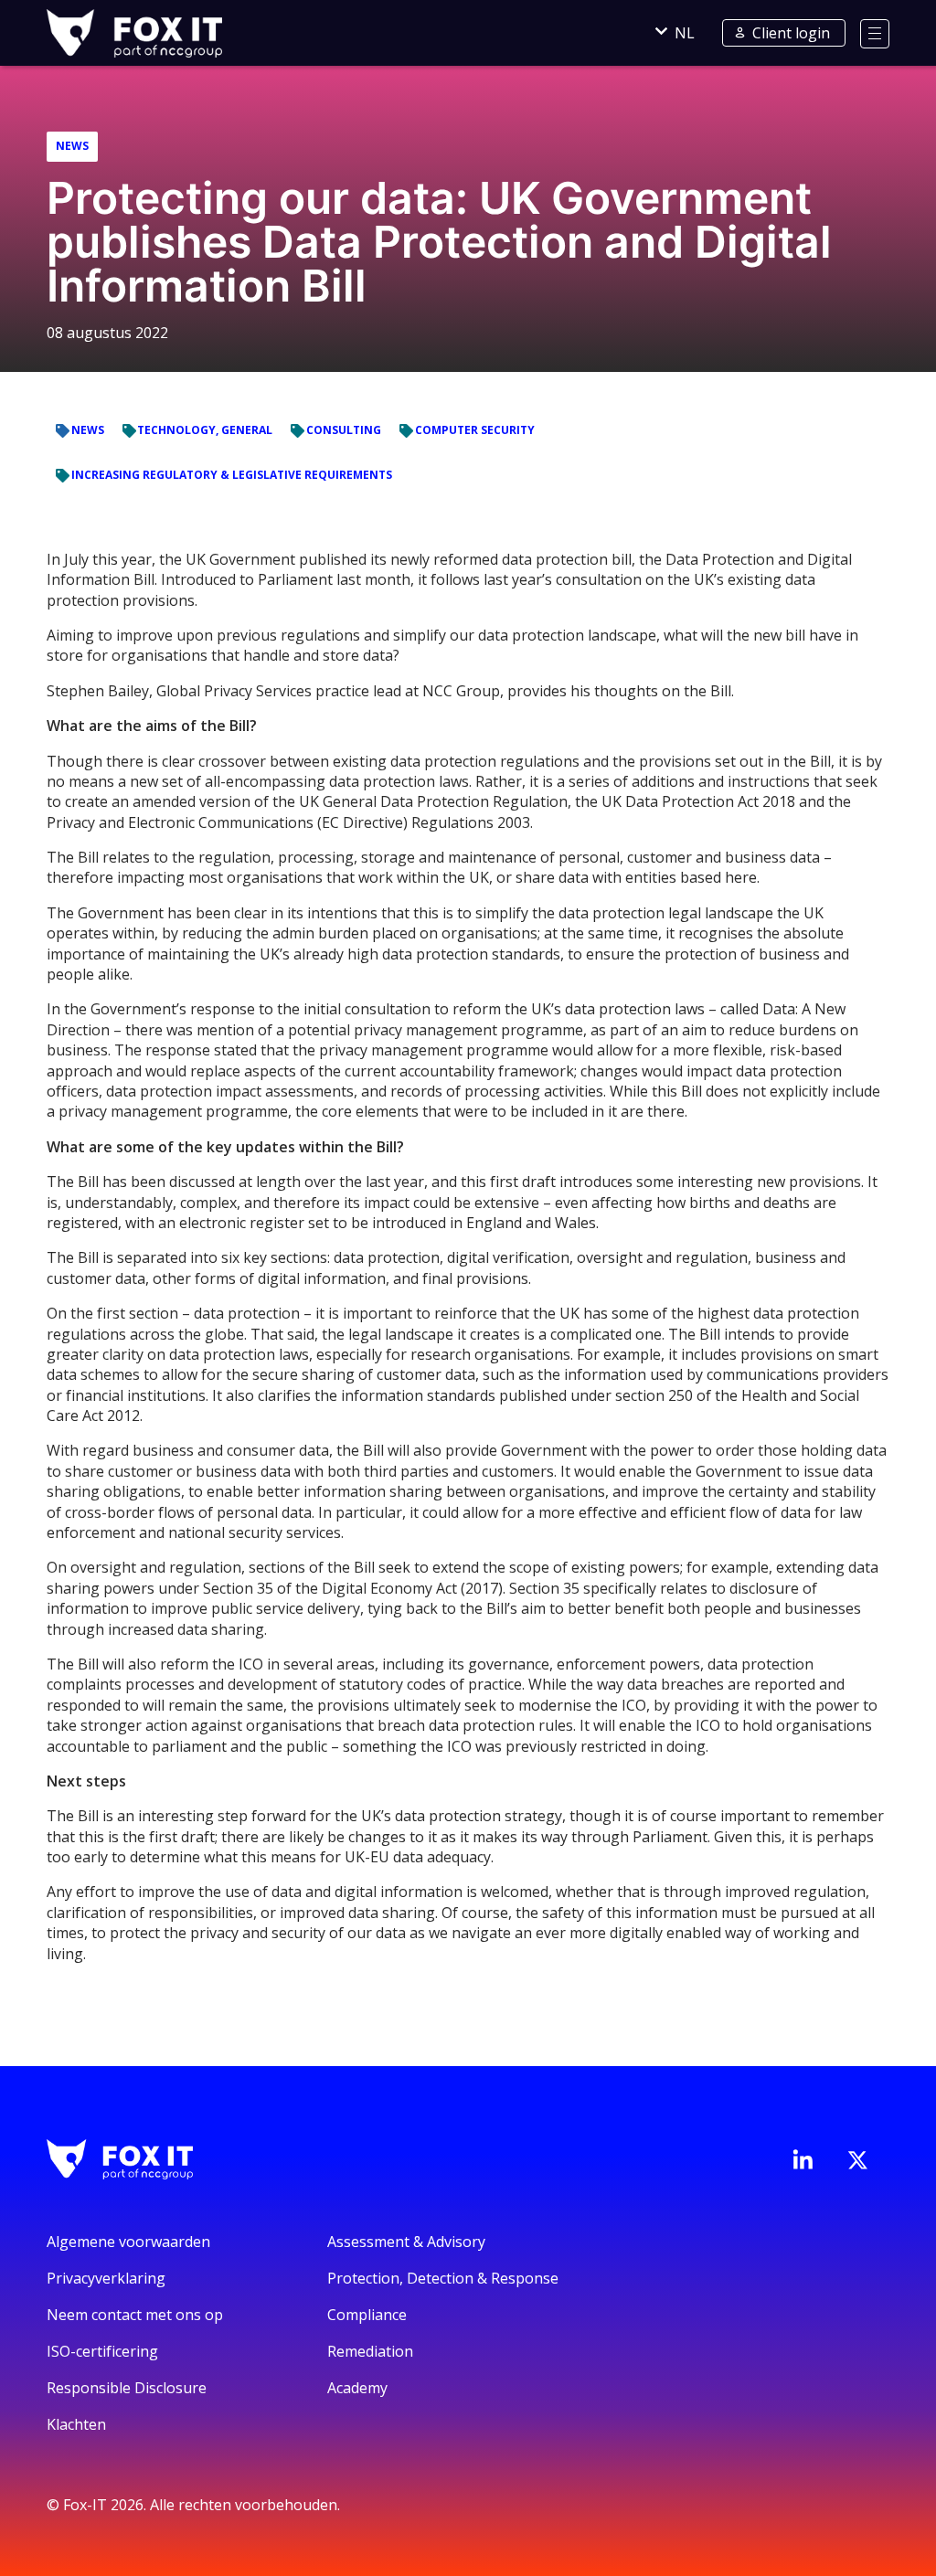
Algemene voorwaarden (128, 2242)
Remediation (370, 2351)
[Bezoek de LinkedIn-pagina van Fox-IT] (803, 2159)
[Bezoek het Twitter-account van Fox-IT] (857, 2160)
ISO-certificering (102, 2351)
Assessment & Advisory (406, 2242)
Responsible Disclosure (127, 2388)
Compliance (367, 2315)
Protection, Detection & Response (443, 2278)
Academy (357, 2388)
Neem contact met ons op (135, 2315)
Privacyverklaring (106, 2278)
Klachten (76, 2424)
